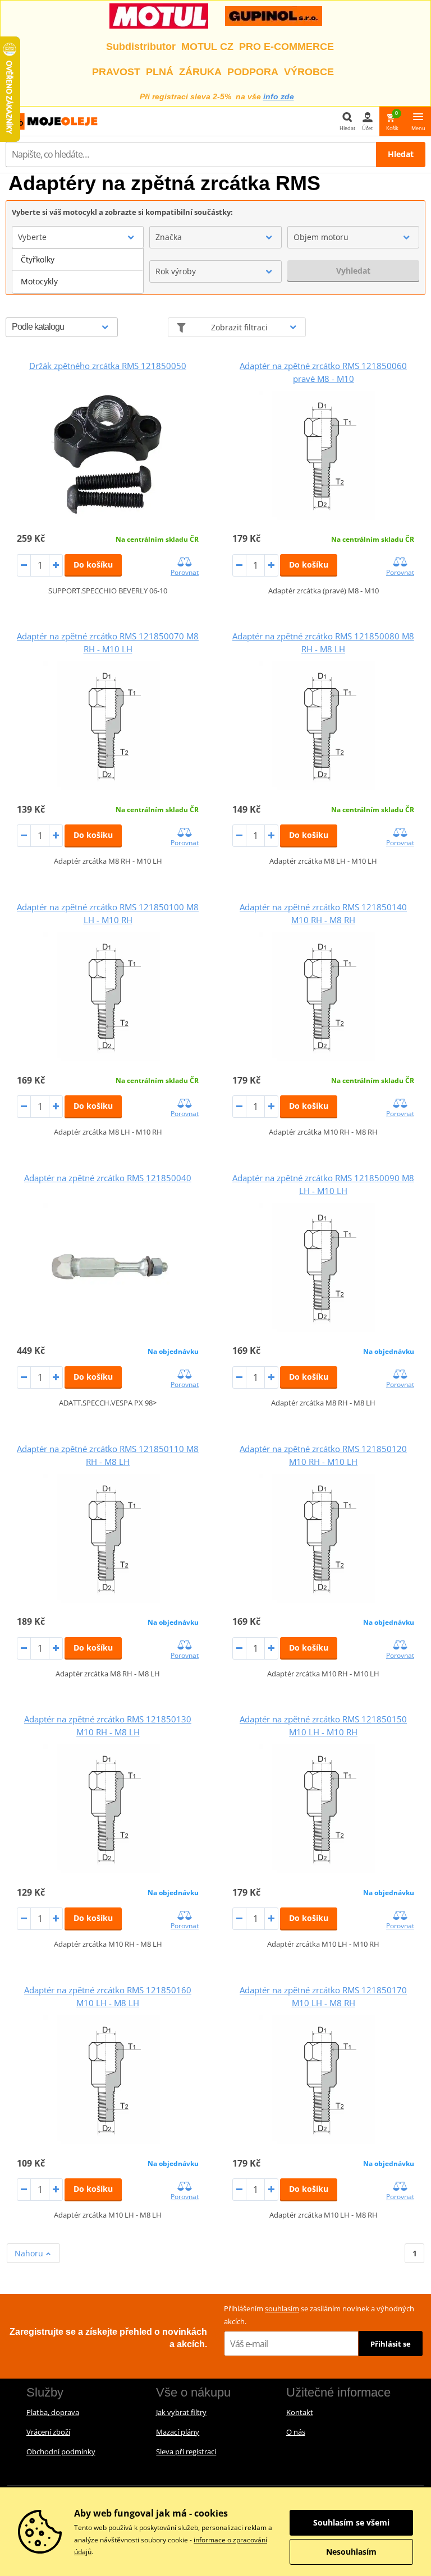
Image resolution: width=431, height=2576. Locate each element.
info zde (279, 96)
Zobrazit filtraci (239, 327)
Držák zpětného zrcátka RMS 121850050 (108, 366)
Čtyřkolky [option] (38, 259)
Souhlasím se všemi (351, 2522)
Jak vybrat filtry (181, 2412)
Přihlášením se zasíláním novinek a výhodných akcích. (319, 2315)
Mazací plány (178, 2432)
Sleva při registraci (186, 2451)
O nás (296, 2432)
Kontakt (300, 2412)
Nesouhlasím (351, 2552)
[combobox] (78, 237)
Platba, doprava (53, 2412)
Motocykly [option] (39, 281)
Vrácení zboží (48, 2432)
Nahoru (30, 2253)
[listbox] (78, 271)
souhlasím (282, 2308)
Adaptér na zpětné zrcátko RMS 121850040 (108, 1178)
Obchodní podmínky (61, 2451)
